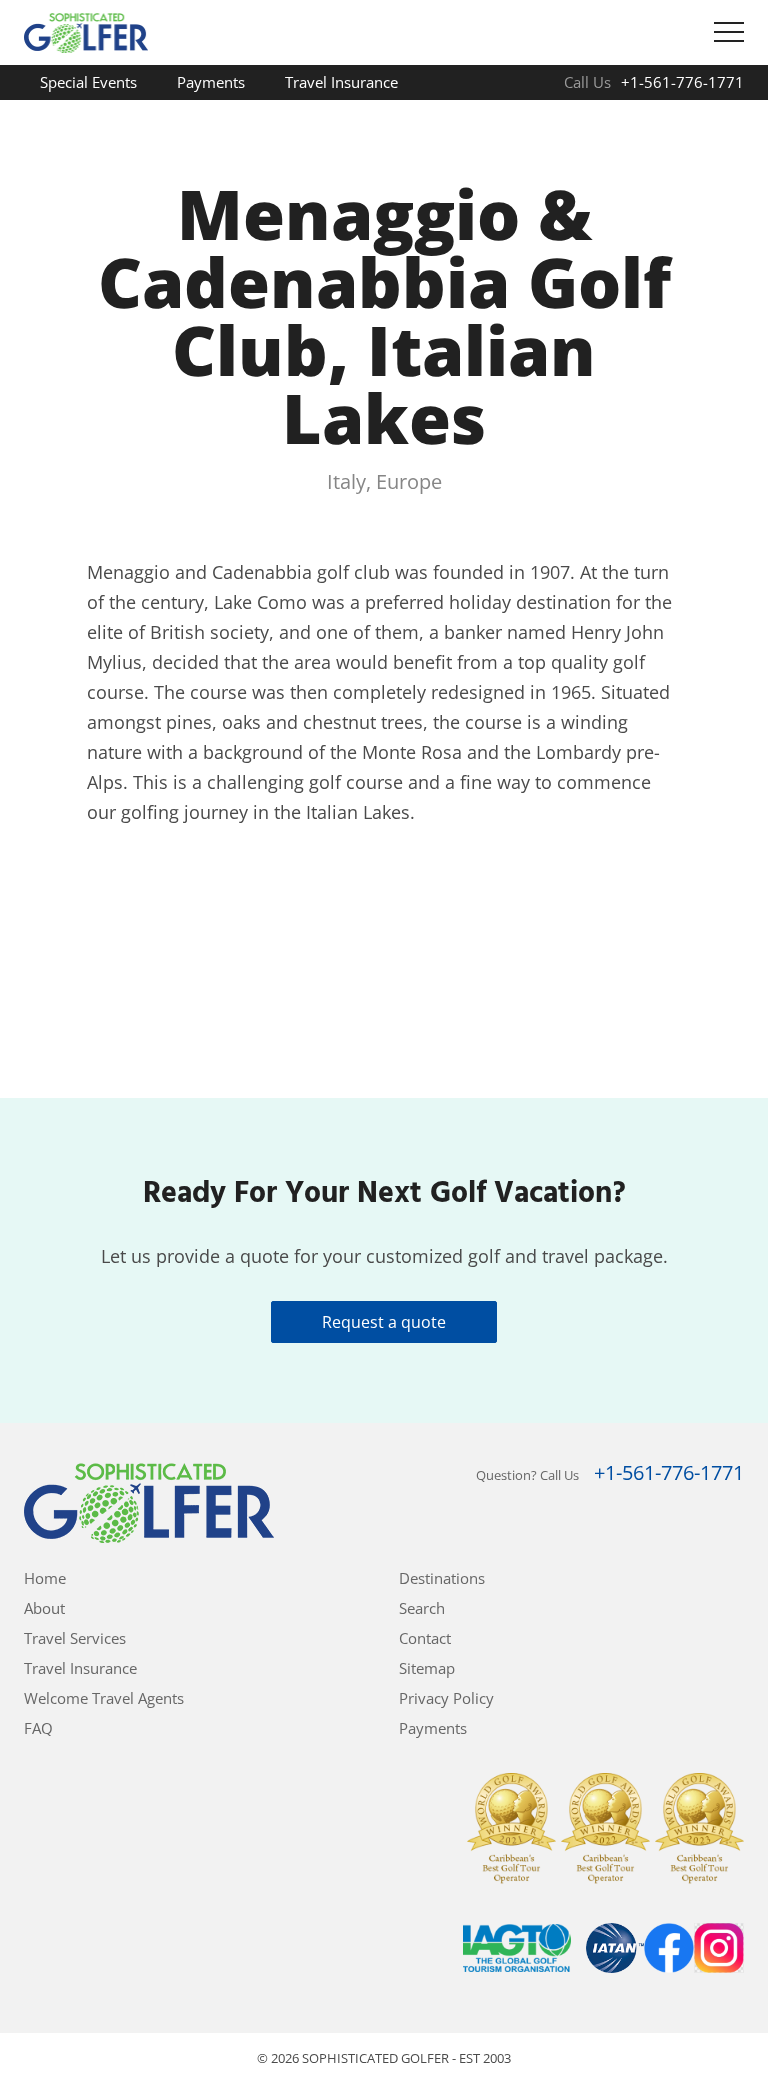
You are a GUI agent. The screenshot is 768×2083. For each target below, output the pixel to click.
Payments (211, 82)
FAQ (254, 117)
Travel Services (75, 1638)
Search (422, 1608)
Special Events (88, 82)
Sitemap (427, 1668)
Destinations (442, 1578)
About (44, 1608)
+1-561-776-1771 (682, 82)
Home (45, 1578)
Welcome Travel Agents (120, 117)
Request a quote (384, 1322)
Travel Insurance (341, 82)
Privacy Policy (446, 1698)
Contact (425, 1638)
